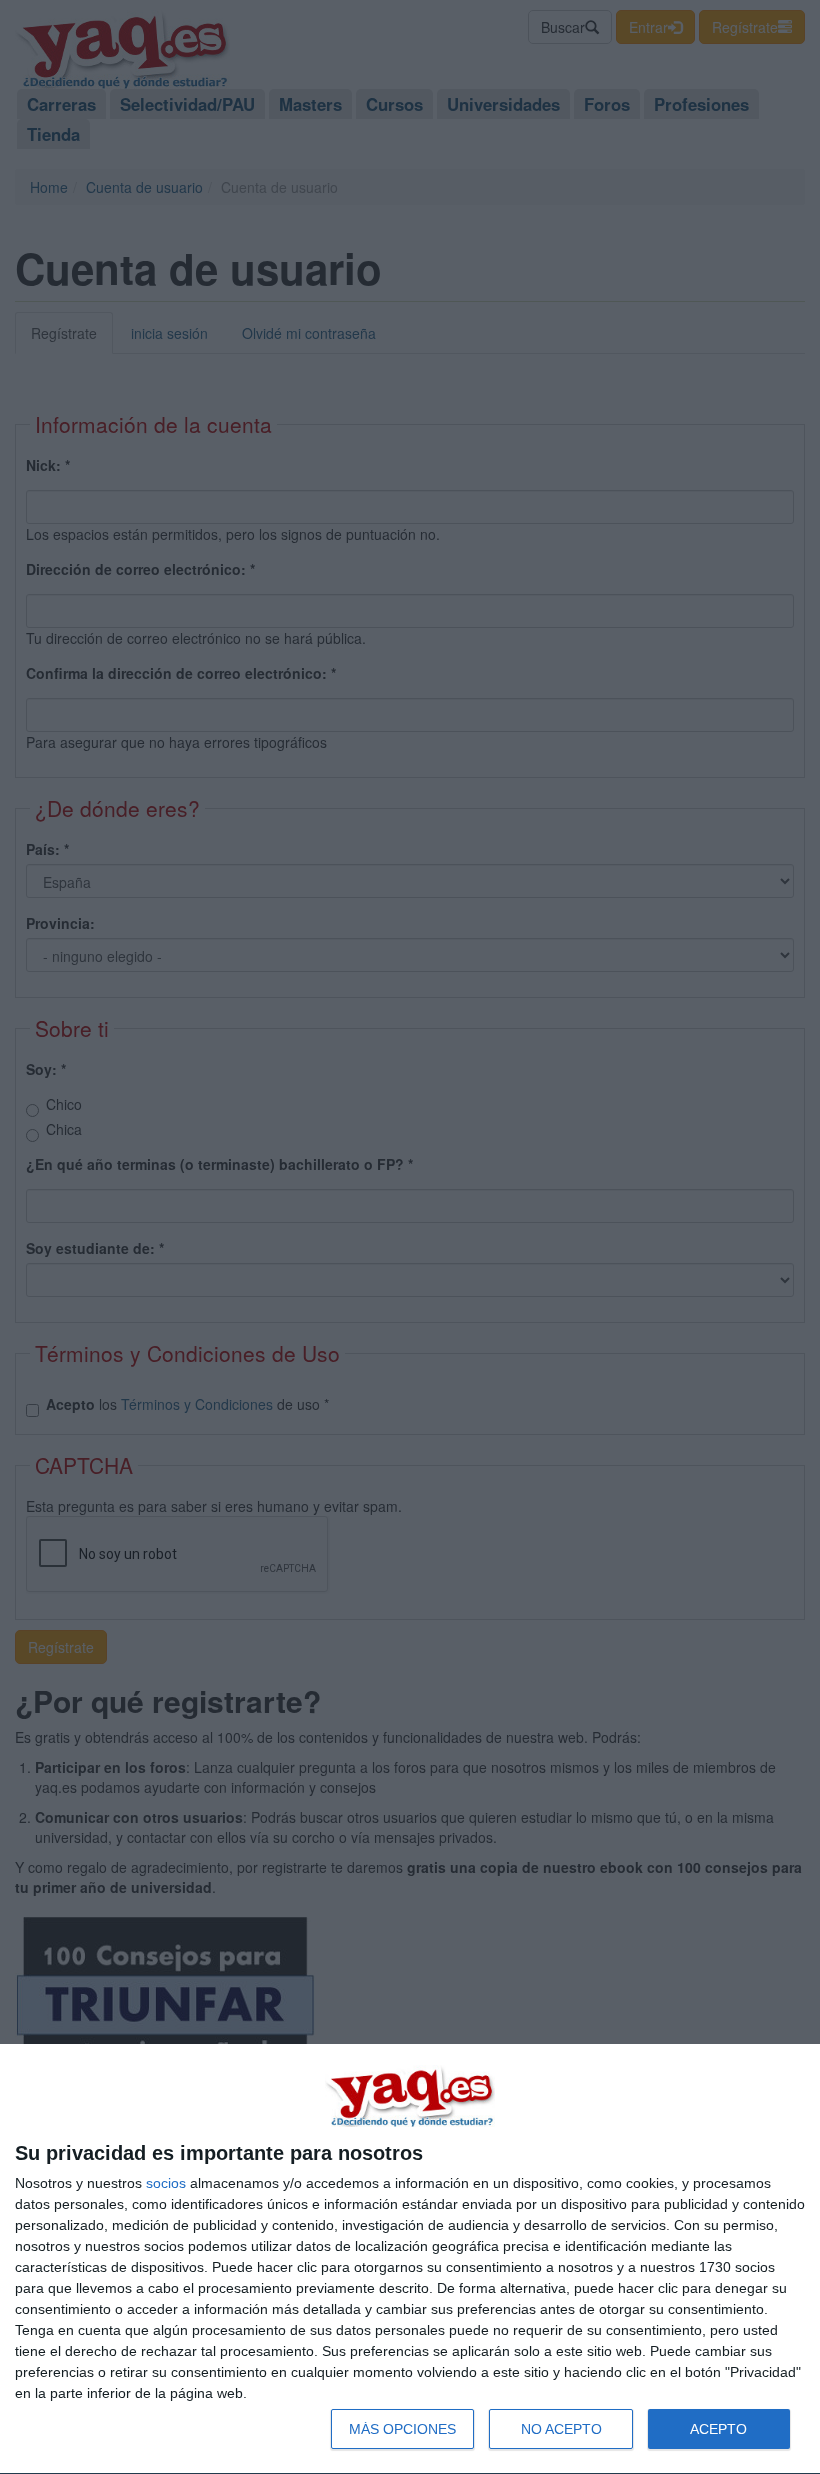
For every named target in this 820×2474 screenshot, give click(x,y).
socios (166, 2183)
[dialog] (410, 2259)
